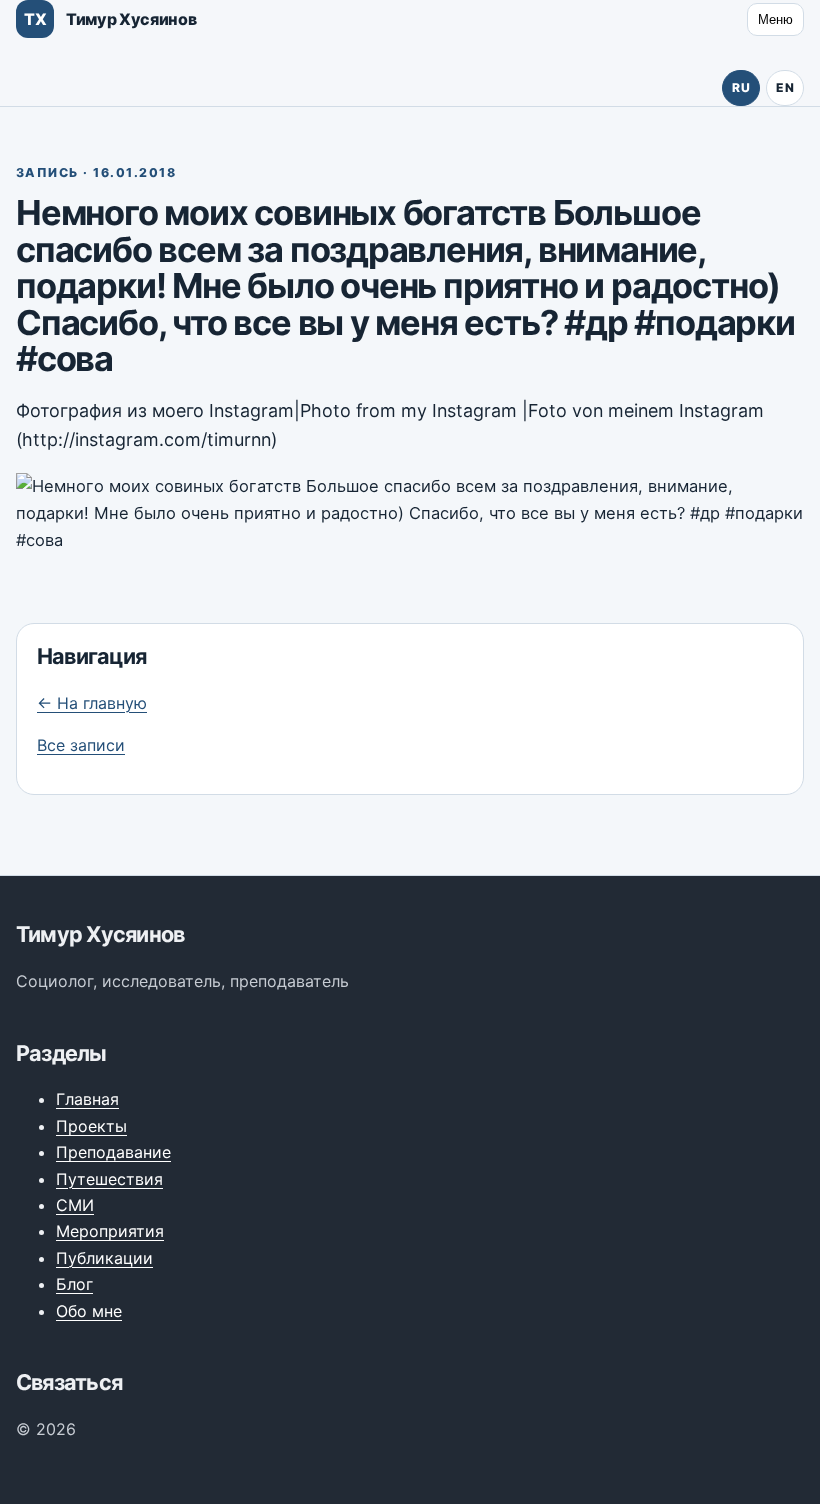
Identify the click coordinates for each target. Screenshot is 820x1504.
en (785, 87)
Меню (775, 19)
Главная (87, 1099)
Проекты (91, 1126)
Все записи (81, 745)
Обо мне (89, 1311)
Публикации (104, 1258)
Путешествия (109, 1179)
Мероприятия (110, 1231)
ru (741, 87)
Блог (74, 1284)
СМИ (75, 1205)
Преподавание (113, 1152)
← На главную (92, 703)
